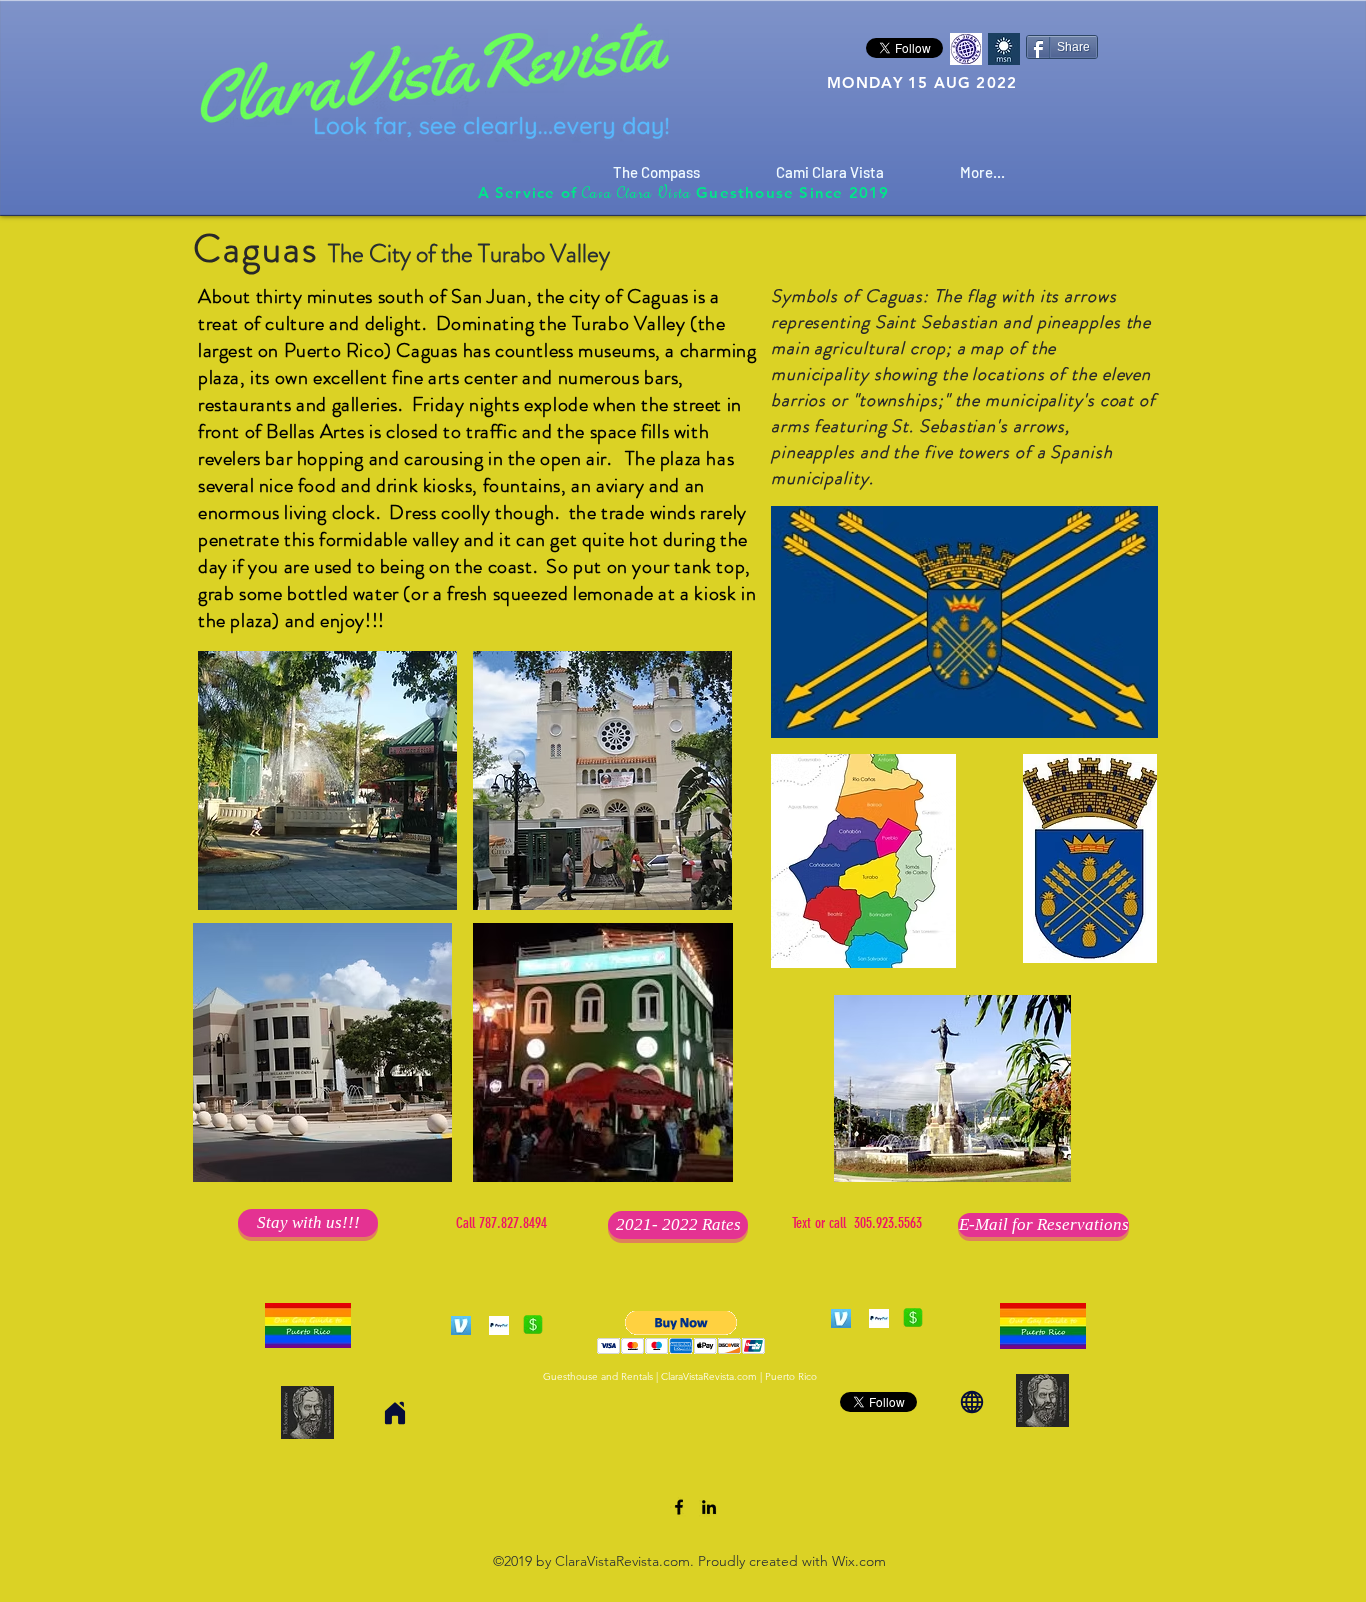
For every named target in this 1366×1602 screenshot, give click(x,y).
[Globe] (972, 1401)
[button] (681, 1332)
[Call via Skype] (501, 1509)
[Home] (395, 1412)
